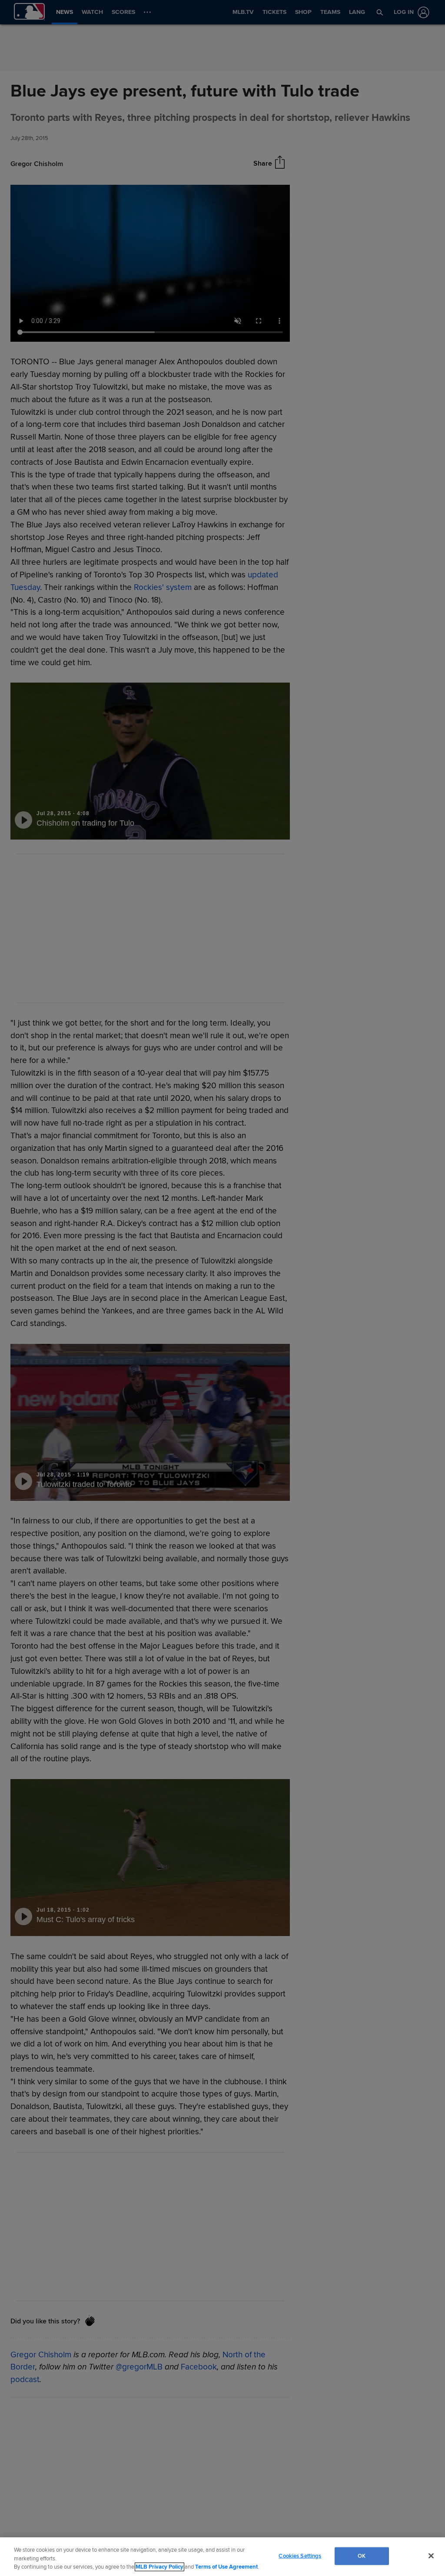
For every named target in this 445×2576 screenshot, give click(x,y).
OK (362, 2556)
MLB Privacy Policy (159, 2567)
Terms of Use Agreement (226, 2567)
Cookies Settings (300, 2556)
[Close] (431, 2556)
